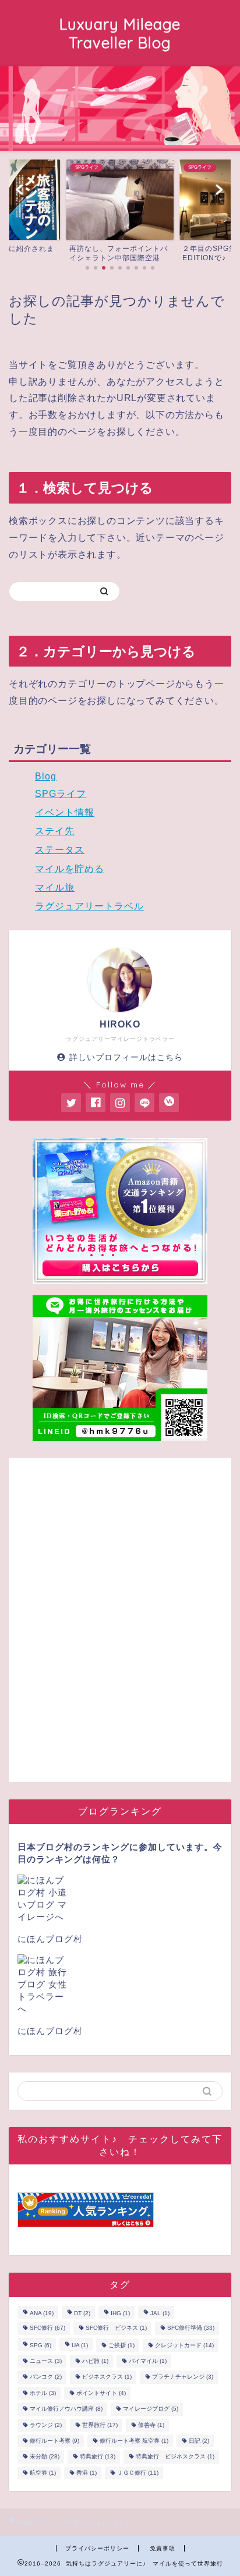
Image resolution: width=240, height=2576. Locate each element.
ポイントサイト (101, 2393)
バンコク (46, 2377)
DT (82, 2313)
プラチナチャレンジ (183, 2377)
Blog (46, 776)
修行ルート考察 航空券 (134, 2441)
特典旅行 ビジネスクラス (175, 2457)
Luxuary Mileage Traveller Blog (120, 33)
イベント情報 (65, 812)
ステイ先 (55, 831)
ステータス (60, 850)
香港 (87, 2473)
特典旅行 (98, 2457)
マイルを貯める (70, 869)
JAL (160, 2313)
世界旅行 (100, 2425)
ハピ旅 (95, 2361)
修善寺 (151, 2425)
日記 (199, 2441)
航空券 (43, 2473)
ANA (42, 2313)
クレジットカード (184, 2345)
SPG (40, 2345)
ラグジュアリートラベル (89, 906)
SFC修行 (47, 2328)
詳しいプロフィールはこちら (126, 1057)
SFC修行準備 (191, 2328)
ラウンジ (46, 2425)
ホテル (43, 2393)
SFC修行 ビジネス (116, 2328)
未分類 (45, 2457)
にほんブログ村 (50, 1939)
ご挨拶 (121, 2345)
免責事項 (163, 2548)
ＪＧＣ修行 (138, 2473)
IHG (120, 2313)
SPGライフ (61, 794)
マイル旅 (55, 887)
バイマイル (148, 2361)
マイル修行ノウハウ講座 (66, 2409)
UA (80, 2345)
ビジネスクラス (107, 2377)
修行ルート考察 (54, 2441)
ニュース (46, 2361)
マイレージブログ (151, 2409)
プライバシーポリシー (97, 2548)
